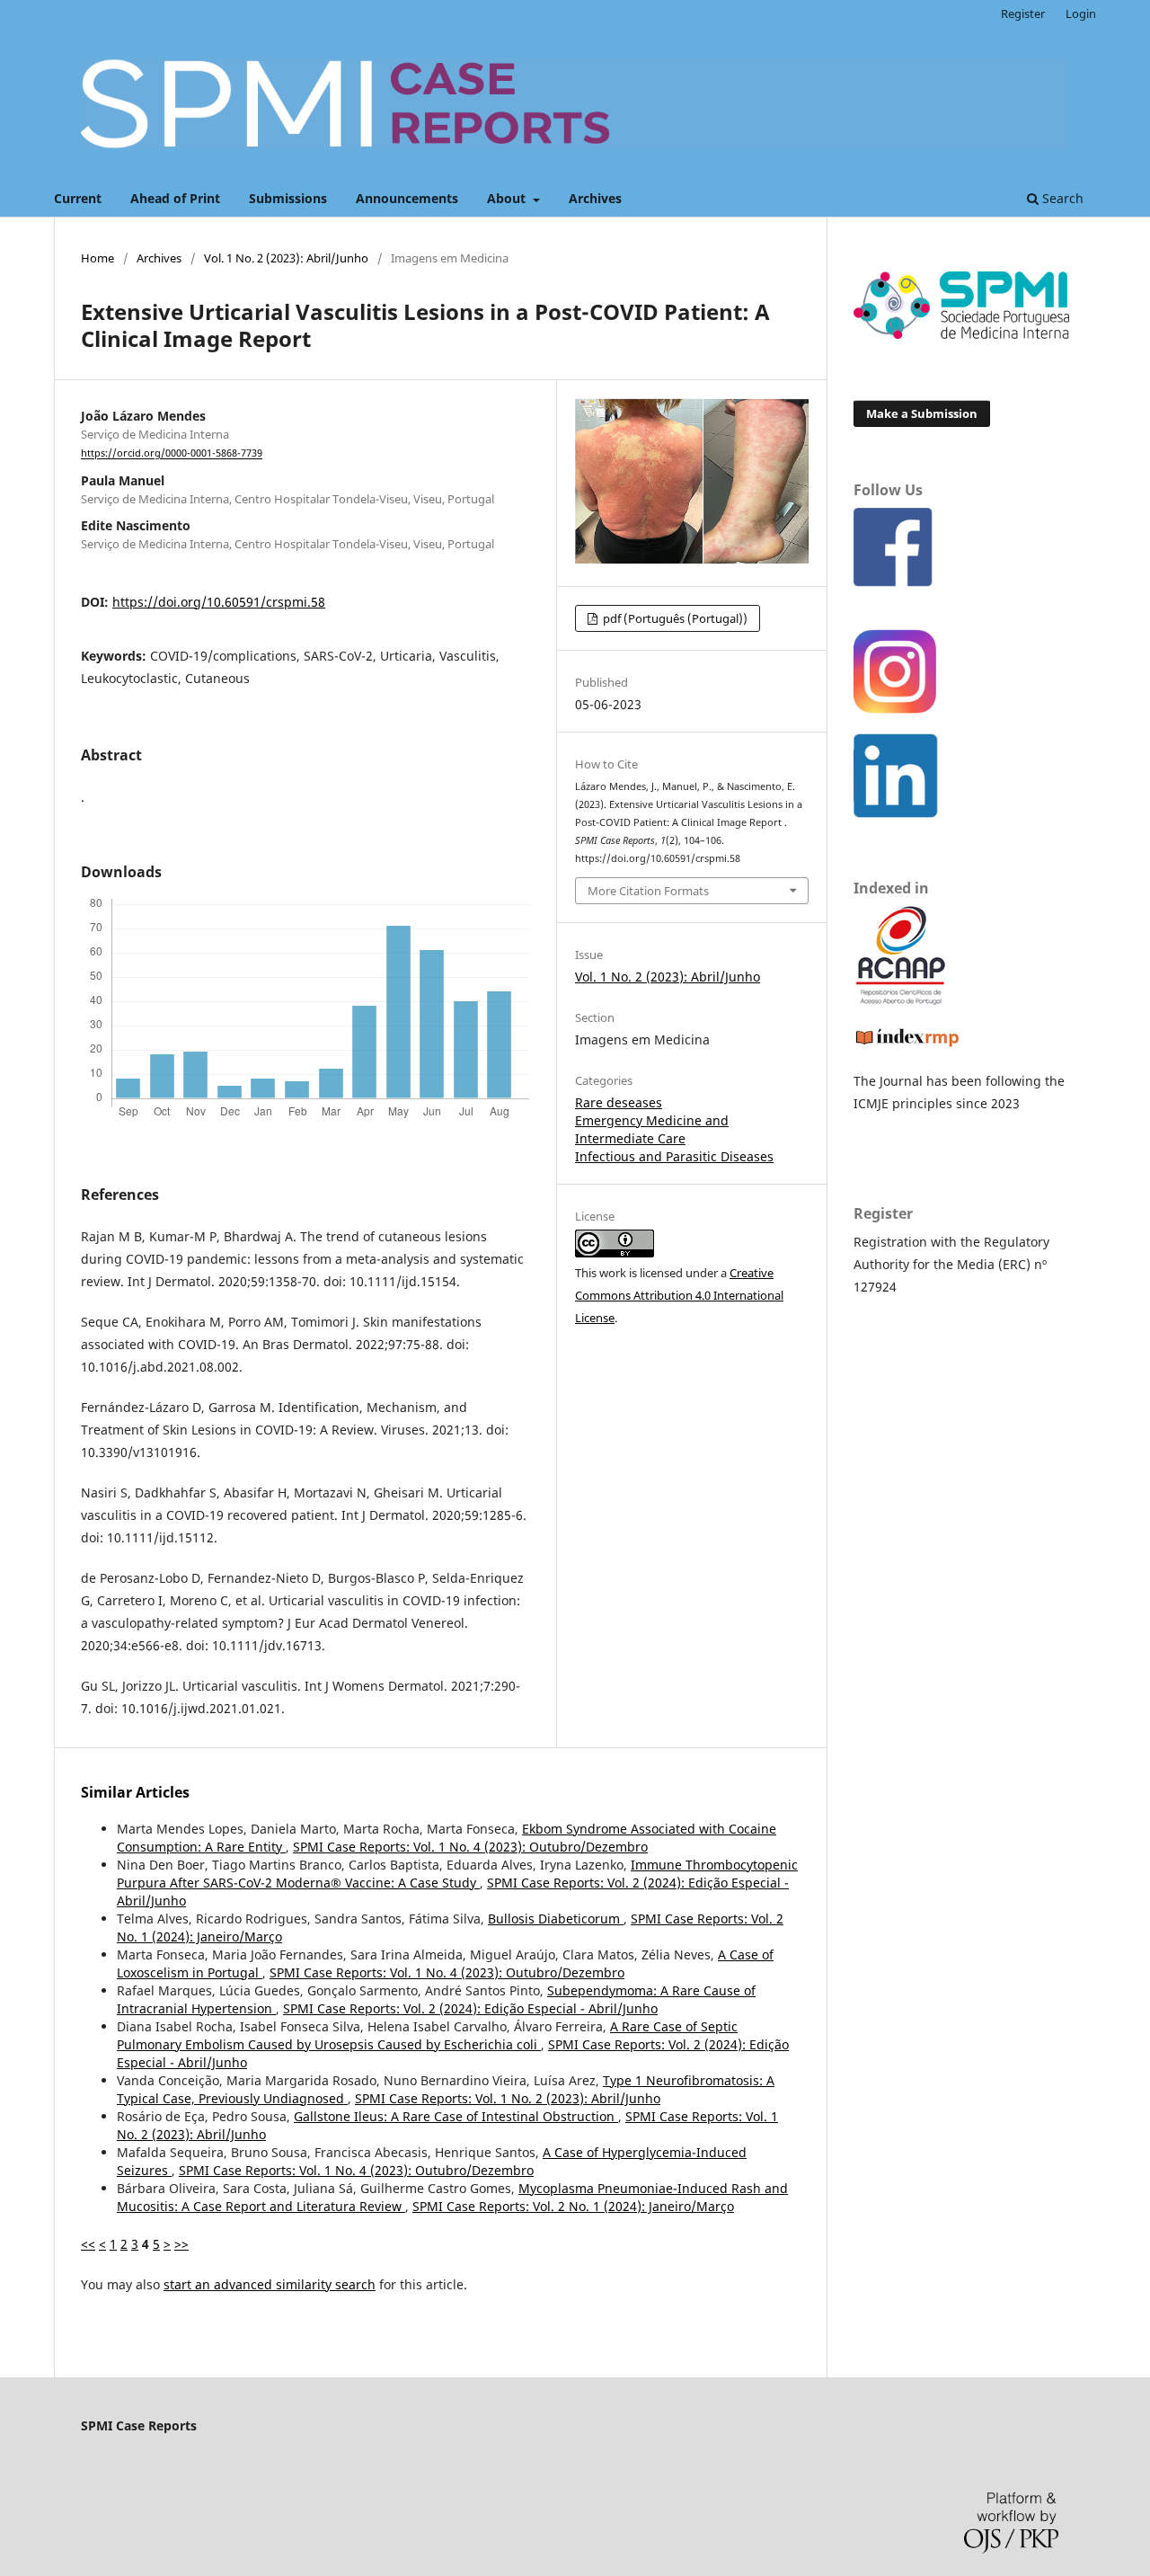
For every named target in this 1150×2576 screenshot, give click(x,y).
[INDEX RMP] (907, 1046)
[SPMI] (961, 334)
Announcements (407, 198)
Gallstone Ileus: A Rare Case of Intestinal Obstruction (456, 2116)
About (508, 198)
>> (181, 2244)
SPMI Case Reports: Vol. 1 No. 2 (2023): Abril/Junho (508, 2098)
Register (1023, 13)
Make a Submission (922, 413)
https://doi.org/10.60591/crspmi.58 (219, 602)
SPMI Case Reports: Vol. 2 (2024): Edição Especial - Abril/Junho (470, 2008)
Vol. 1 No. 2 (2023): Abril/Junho (286, 258)
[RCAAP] (901, 1000)
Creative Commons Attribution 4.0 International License (679, 1295)
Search (1061, 198)
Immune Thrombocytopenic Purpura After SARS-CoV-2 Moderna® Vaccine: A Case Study (457, 1874)
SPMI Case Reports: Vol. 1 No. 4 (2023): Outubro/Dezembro (470, 1847)
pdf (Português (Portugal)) (674, 618)
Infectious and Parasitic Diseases (674, 1156)
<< (88, 2244)
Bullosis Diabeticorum (556, 1919)
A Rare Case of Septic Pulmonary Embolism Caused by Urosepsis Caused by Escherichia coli (427, 2035)
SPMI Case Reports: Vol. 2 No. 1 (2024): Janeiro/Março (573, 2206)
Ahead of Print (175, 198)
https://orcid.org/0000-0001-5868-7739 (172, 454)
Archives (595, 198)
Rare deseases (619, 1102)
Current (78, 198)
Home (97, 258)
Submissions (288, 198)
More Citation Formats (648, 891)
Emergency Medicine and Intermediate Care (652, 1129)
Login (1081, 13)
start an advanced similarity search (270, 2284)
